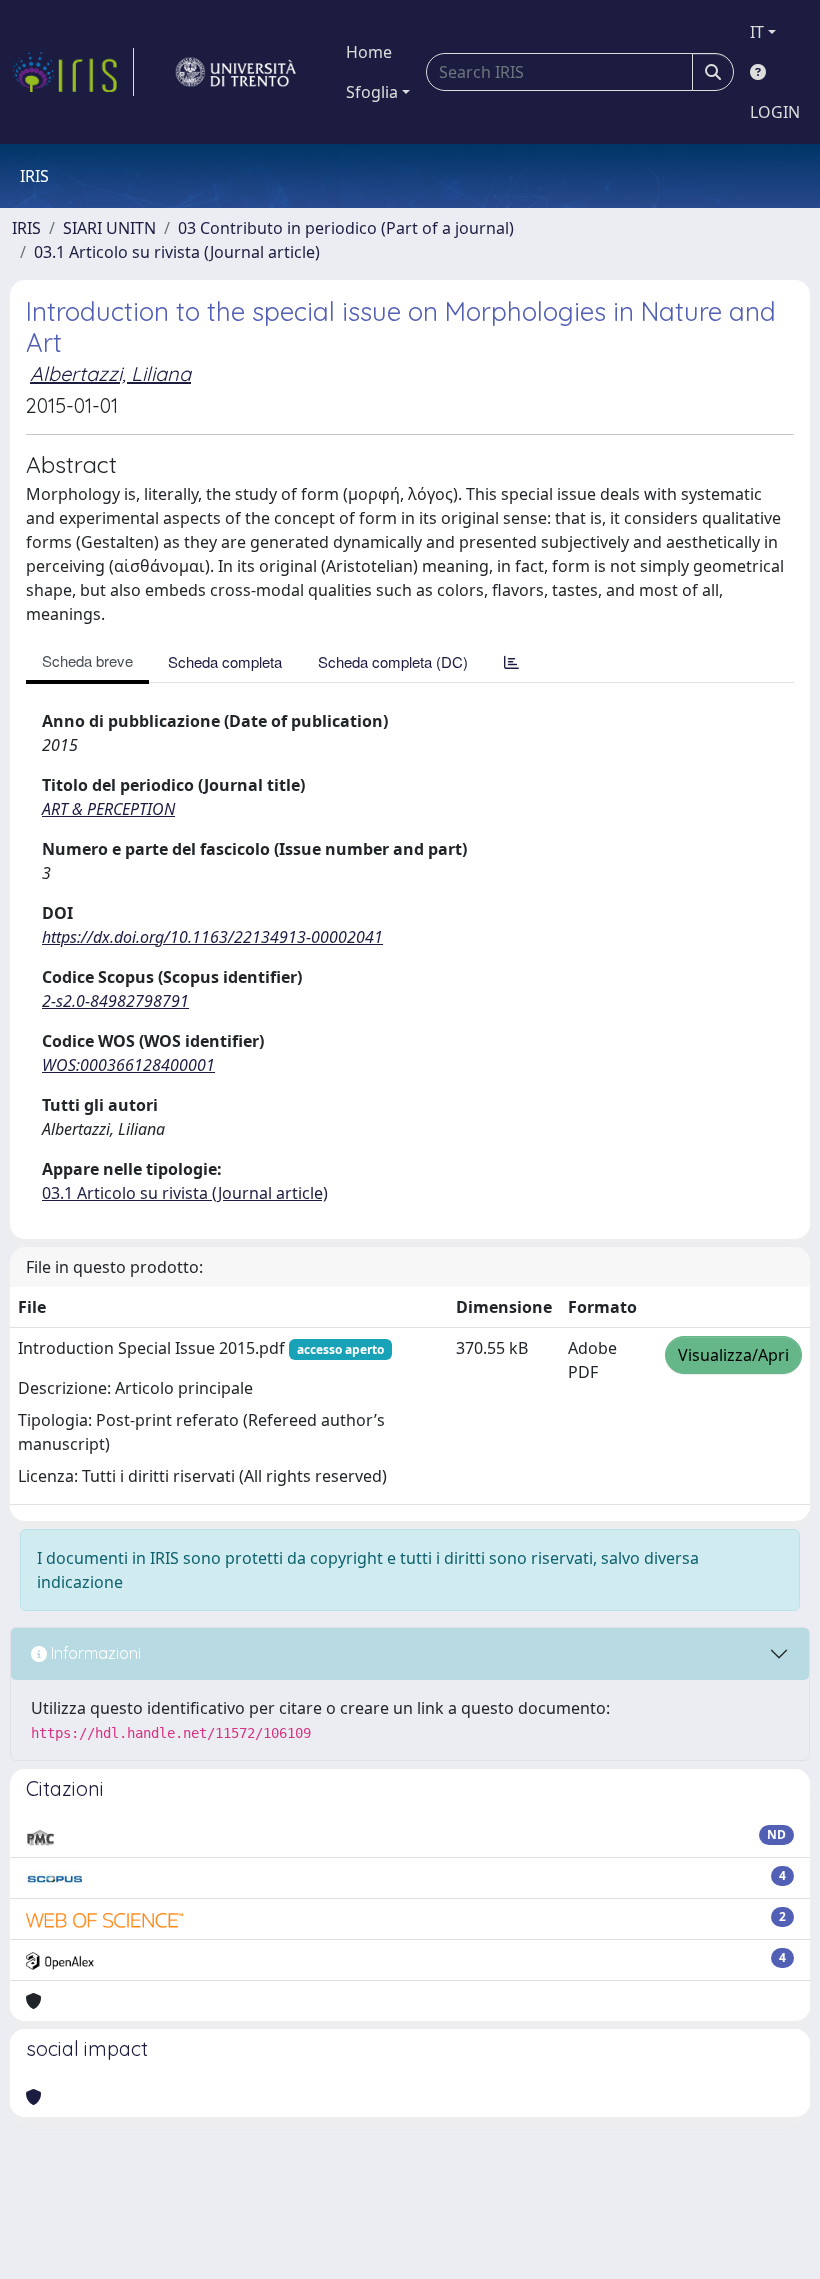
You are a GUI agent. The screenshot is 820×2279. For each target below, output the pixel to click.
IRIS (26, 228)
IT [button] (757, 32)
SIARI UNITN (109, 228)
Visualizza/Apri (733, 1355)
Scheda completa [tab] (225, 661)
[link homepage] (73, 72)
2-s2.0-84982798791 (115, 1001)
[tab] (511, 661)
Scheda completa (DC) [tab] (393, 661)
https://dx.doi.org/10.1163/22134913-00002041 (212, 937)
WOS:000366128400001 (128, 1065)
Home (369, 52)
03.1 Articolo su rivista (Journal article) (177, 252)
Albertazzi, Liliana (110, 373)
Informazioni (94, 1653)
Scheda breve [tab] (87, 660)
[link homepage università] (236, 72)
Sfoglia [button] (372, 92)
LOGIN (775, 112)
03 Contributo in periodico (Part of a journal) (346, 228)
